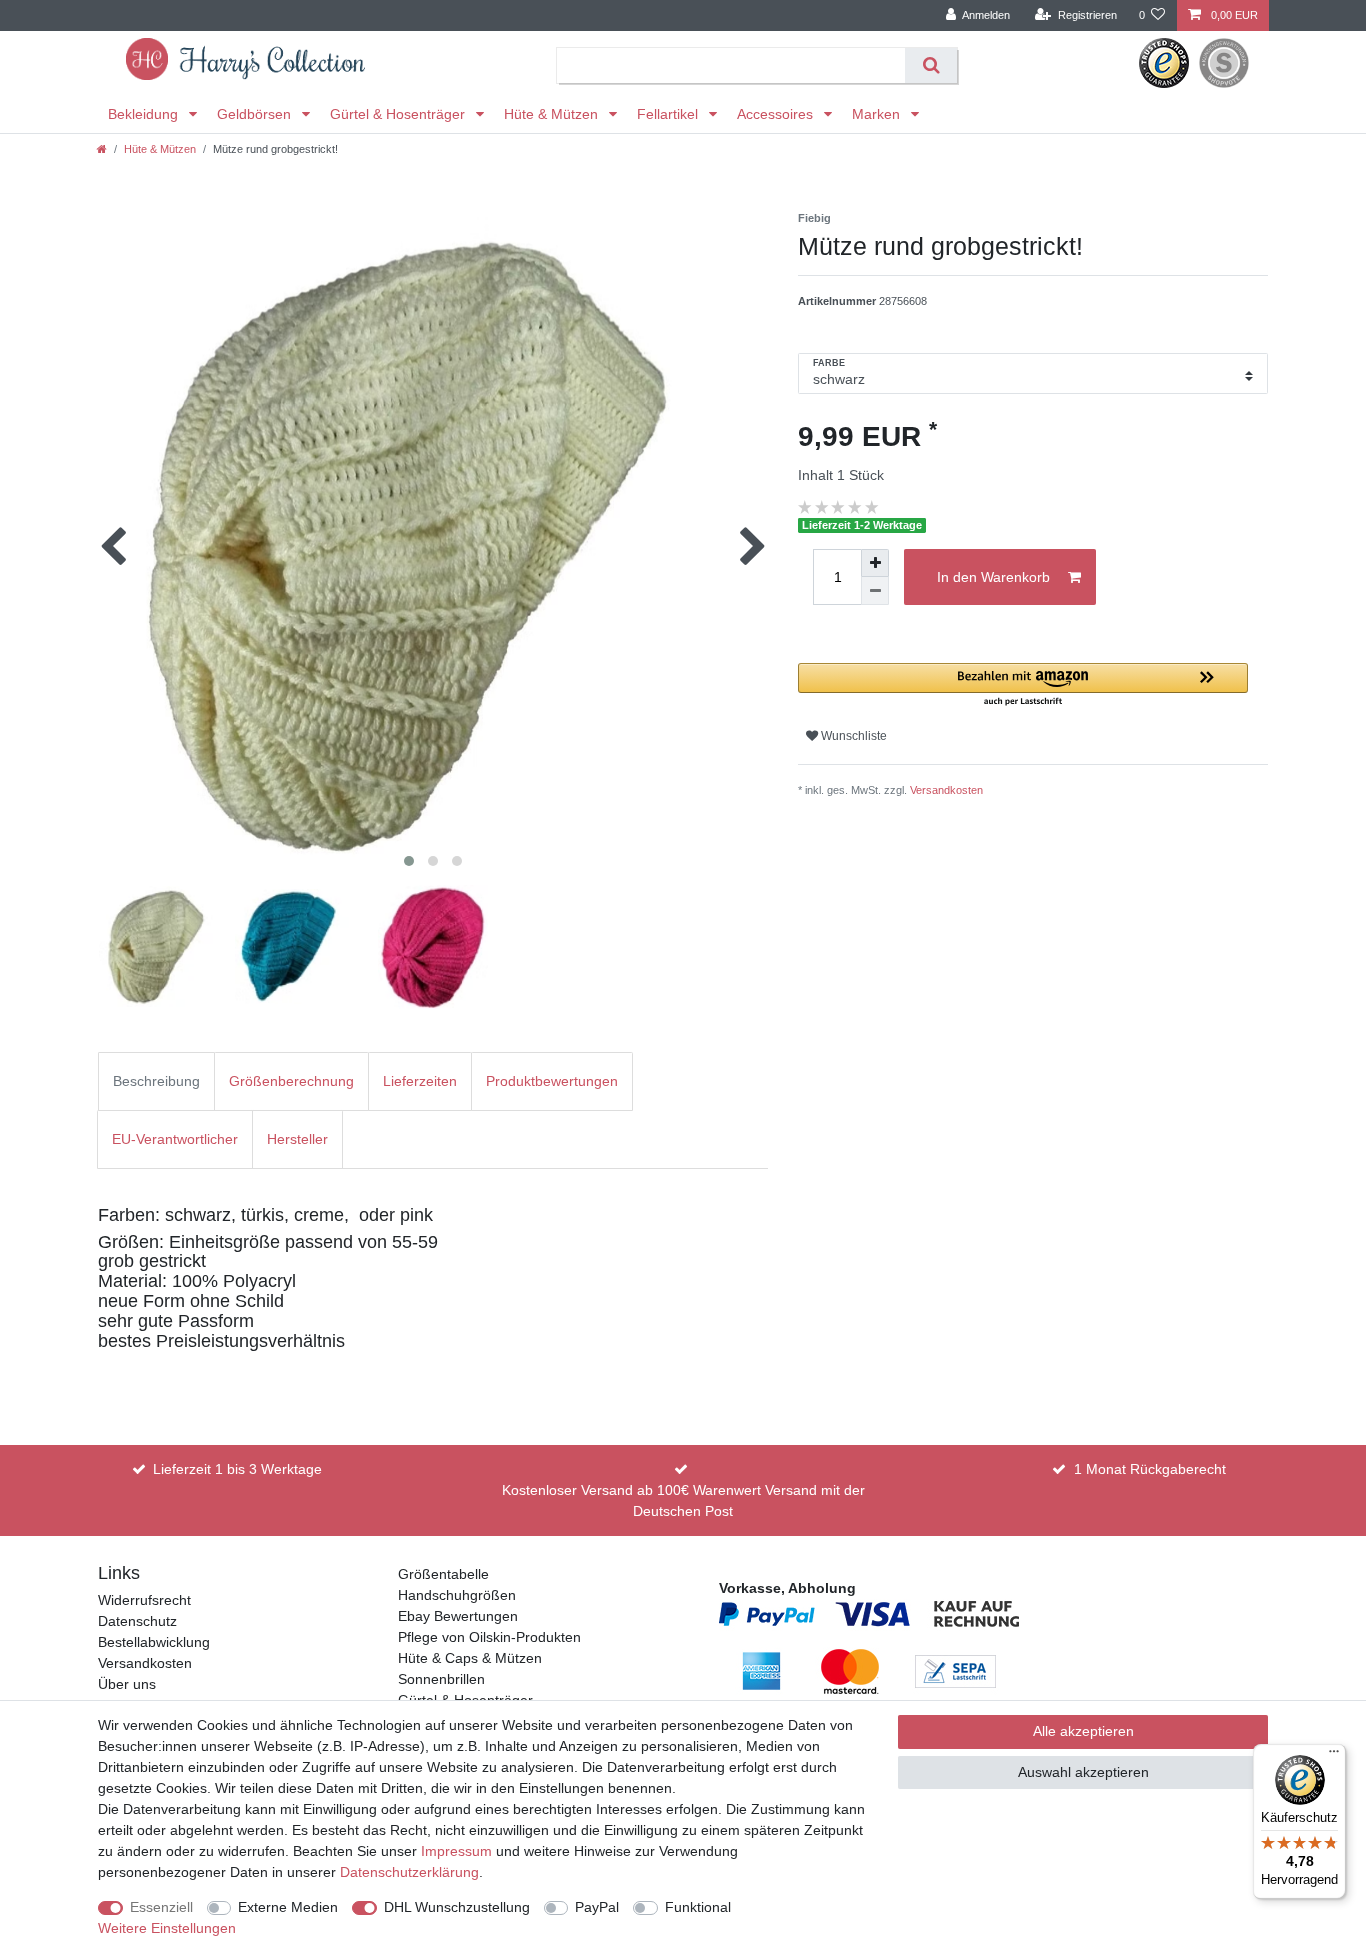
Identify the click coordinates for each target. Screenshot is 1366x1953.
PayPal (597, 1907)
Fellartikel (669, 114)
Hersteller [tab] (297, 1139)
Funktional (698, 1907)
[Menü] (1334, 1756)
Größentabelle (443, 1574)
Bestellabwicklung (154, 1642)
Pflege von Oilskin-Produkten (489, 1637)
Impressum (456, 1851)
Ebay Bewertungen (458, 1616)
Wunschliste (852, 736)
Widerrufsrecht (144, 1600)
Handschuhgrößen (457, 1595)
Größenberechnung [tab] (291, 1081)
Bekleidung (145, 114)
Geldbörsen (256, 114)
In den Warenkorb (993, 577)
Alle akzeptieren (1083, 1731)
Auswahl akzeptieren (1083, 1772)
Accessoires (777, 114)
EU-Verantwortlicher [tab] (175, 1139)
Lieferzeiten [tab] (420, 1081)
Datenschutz (137, 1621)
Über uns (127, 1684)
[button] (1023, 685)
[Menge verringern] (875, 591)
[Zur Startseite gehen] (102, 149)
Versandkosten (946, 790)
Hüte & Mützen (553, 114)
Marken (878, 114)
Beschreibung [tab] (156, 1081)
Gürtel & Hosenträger (399, 114)
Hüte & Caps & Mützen (470, 1658)
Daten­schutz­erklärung (409, 1872)
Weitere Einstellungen (167, 1928)
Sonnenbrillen (441, 1679)
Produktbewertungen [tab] (552, 1081)
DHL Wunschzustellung (457, 1907)
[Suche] (930, 65)
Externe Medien (288, 1907)
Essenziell (161, 1907)
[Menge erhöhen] (875, 563)
